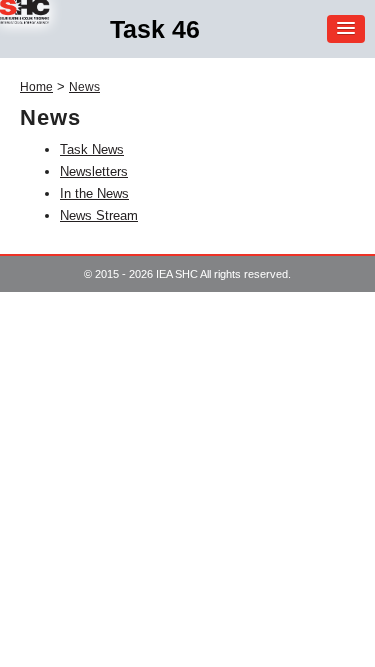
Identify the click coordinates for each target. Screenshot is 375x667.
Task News (92, 149)
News (84, 87)
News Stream (99, 215)
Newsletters (94, 171)
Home (36, 87)
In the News (94, 193)
